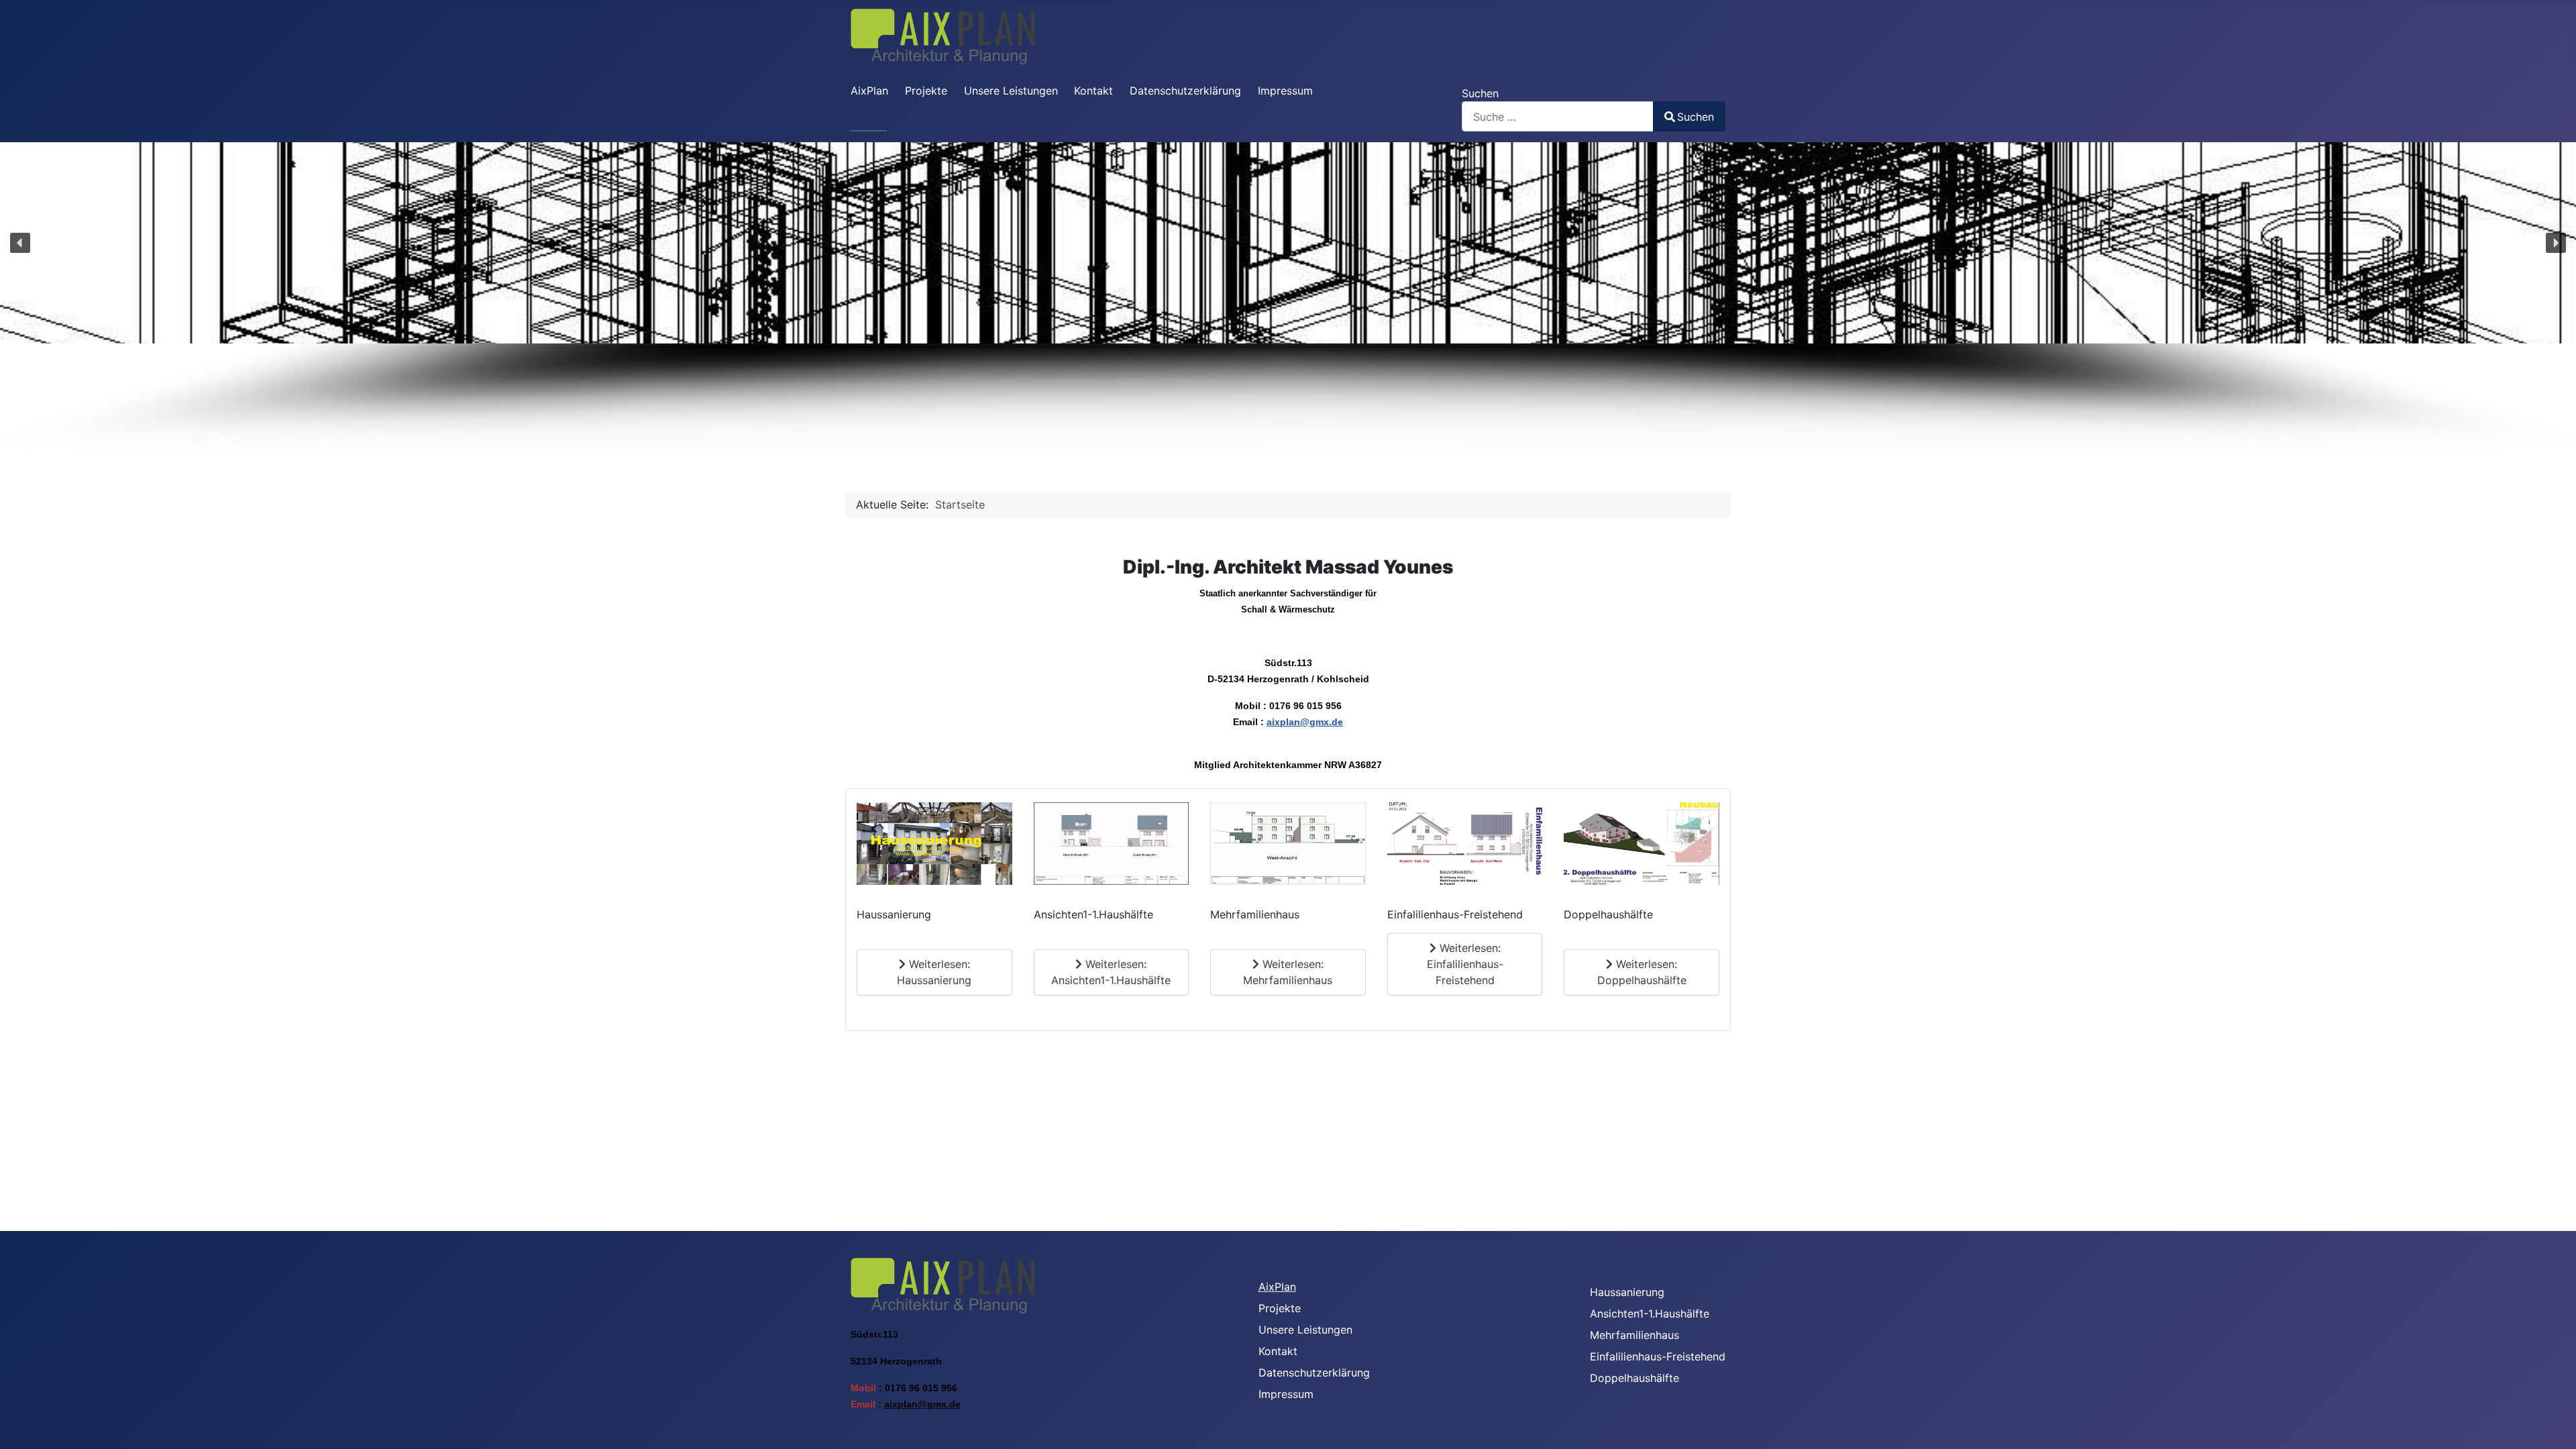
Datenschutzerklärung (1185, 91)
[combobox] (1558, 116)
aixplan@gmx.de (1305, 722)
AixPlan (869, 91)
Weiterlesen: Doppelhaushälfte (1642, 972)
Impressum (1285, 91)
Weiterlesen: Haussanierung (934, 972)
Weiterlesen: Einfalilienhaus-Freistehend (1465, 964)
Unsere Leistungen (1011, 91)
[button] (20, 243)
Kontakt (1093, 91)
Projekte (926, 91)
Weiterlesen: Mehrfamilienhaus (1288, 972)
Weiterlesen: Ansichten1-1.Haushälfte (1111, 972)
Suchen (1480, 93)
